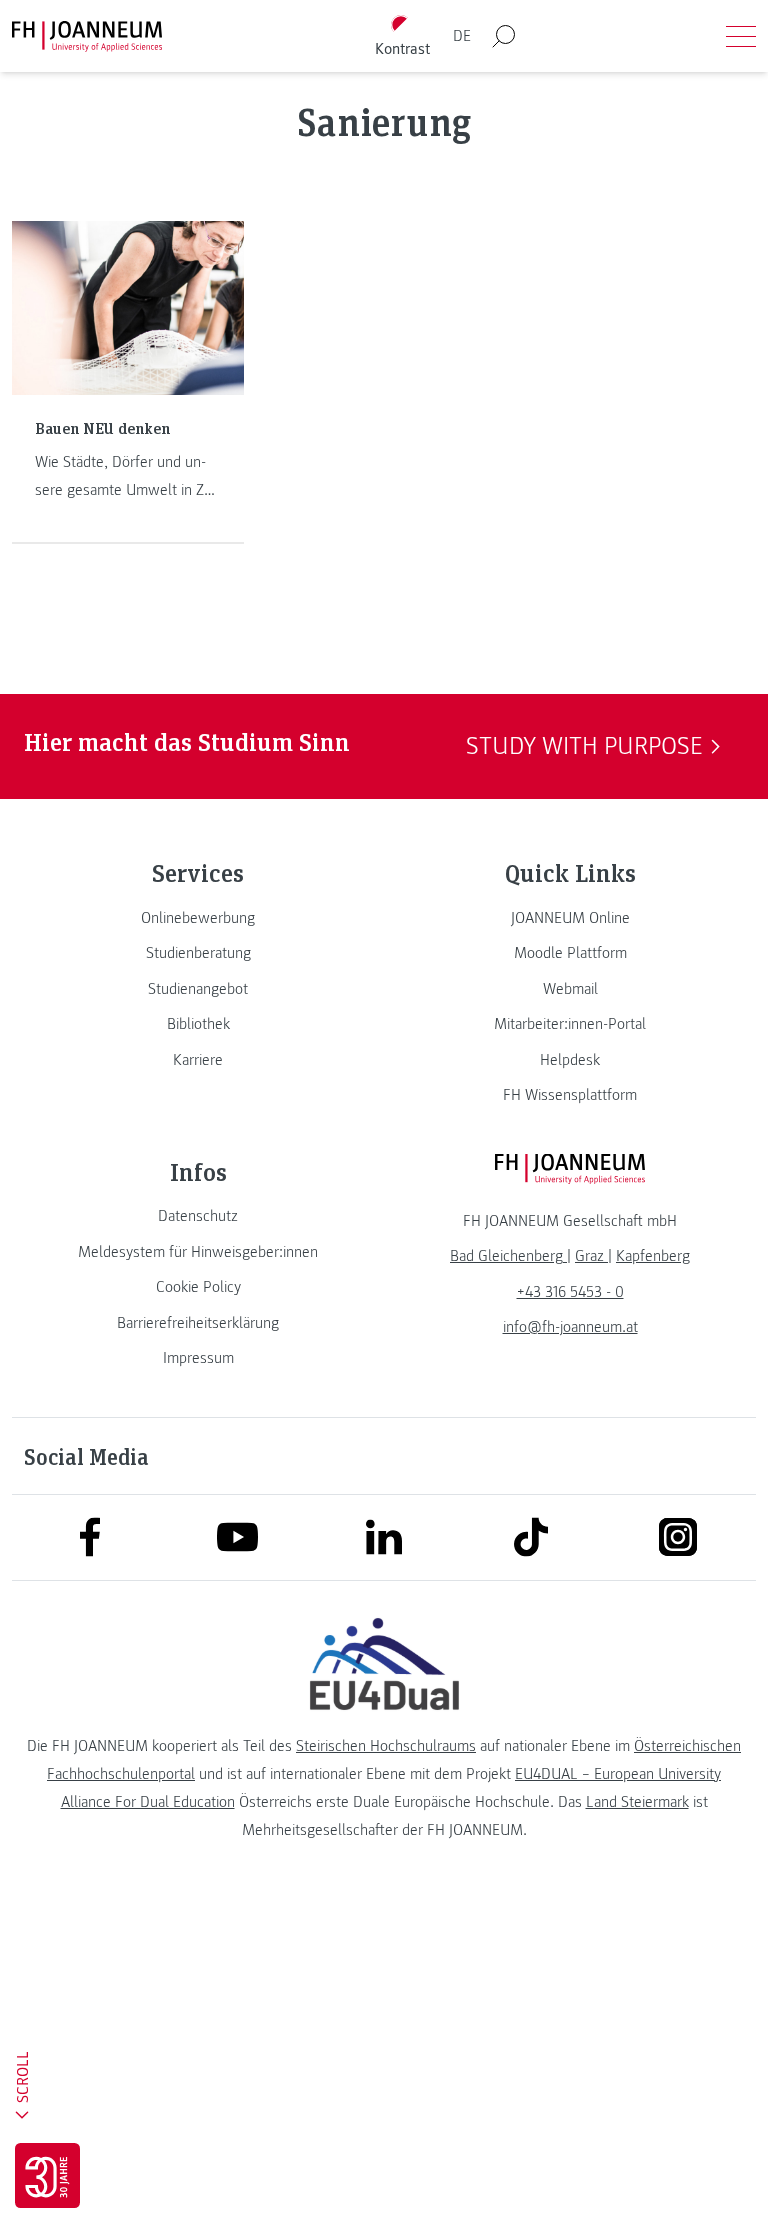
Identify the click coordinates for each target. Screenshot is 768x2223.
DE (462, 36)
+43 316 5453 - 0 (570, 1292)
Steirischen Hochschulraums (386, 1746)
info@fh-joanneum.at (570, 1327)
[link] (198, 918)
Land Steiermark (637, 1802)
